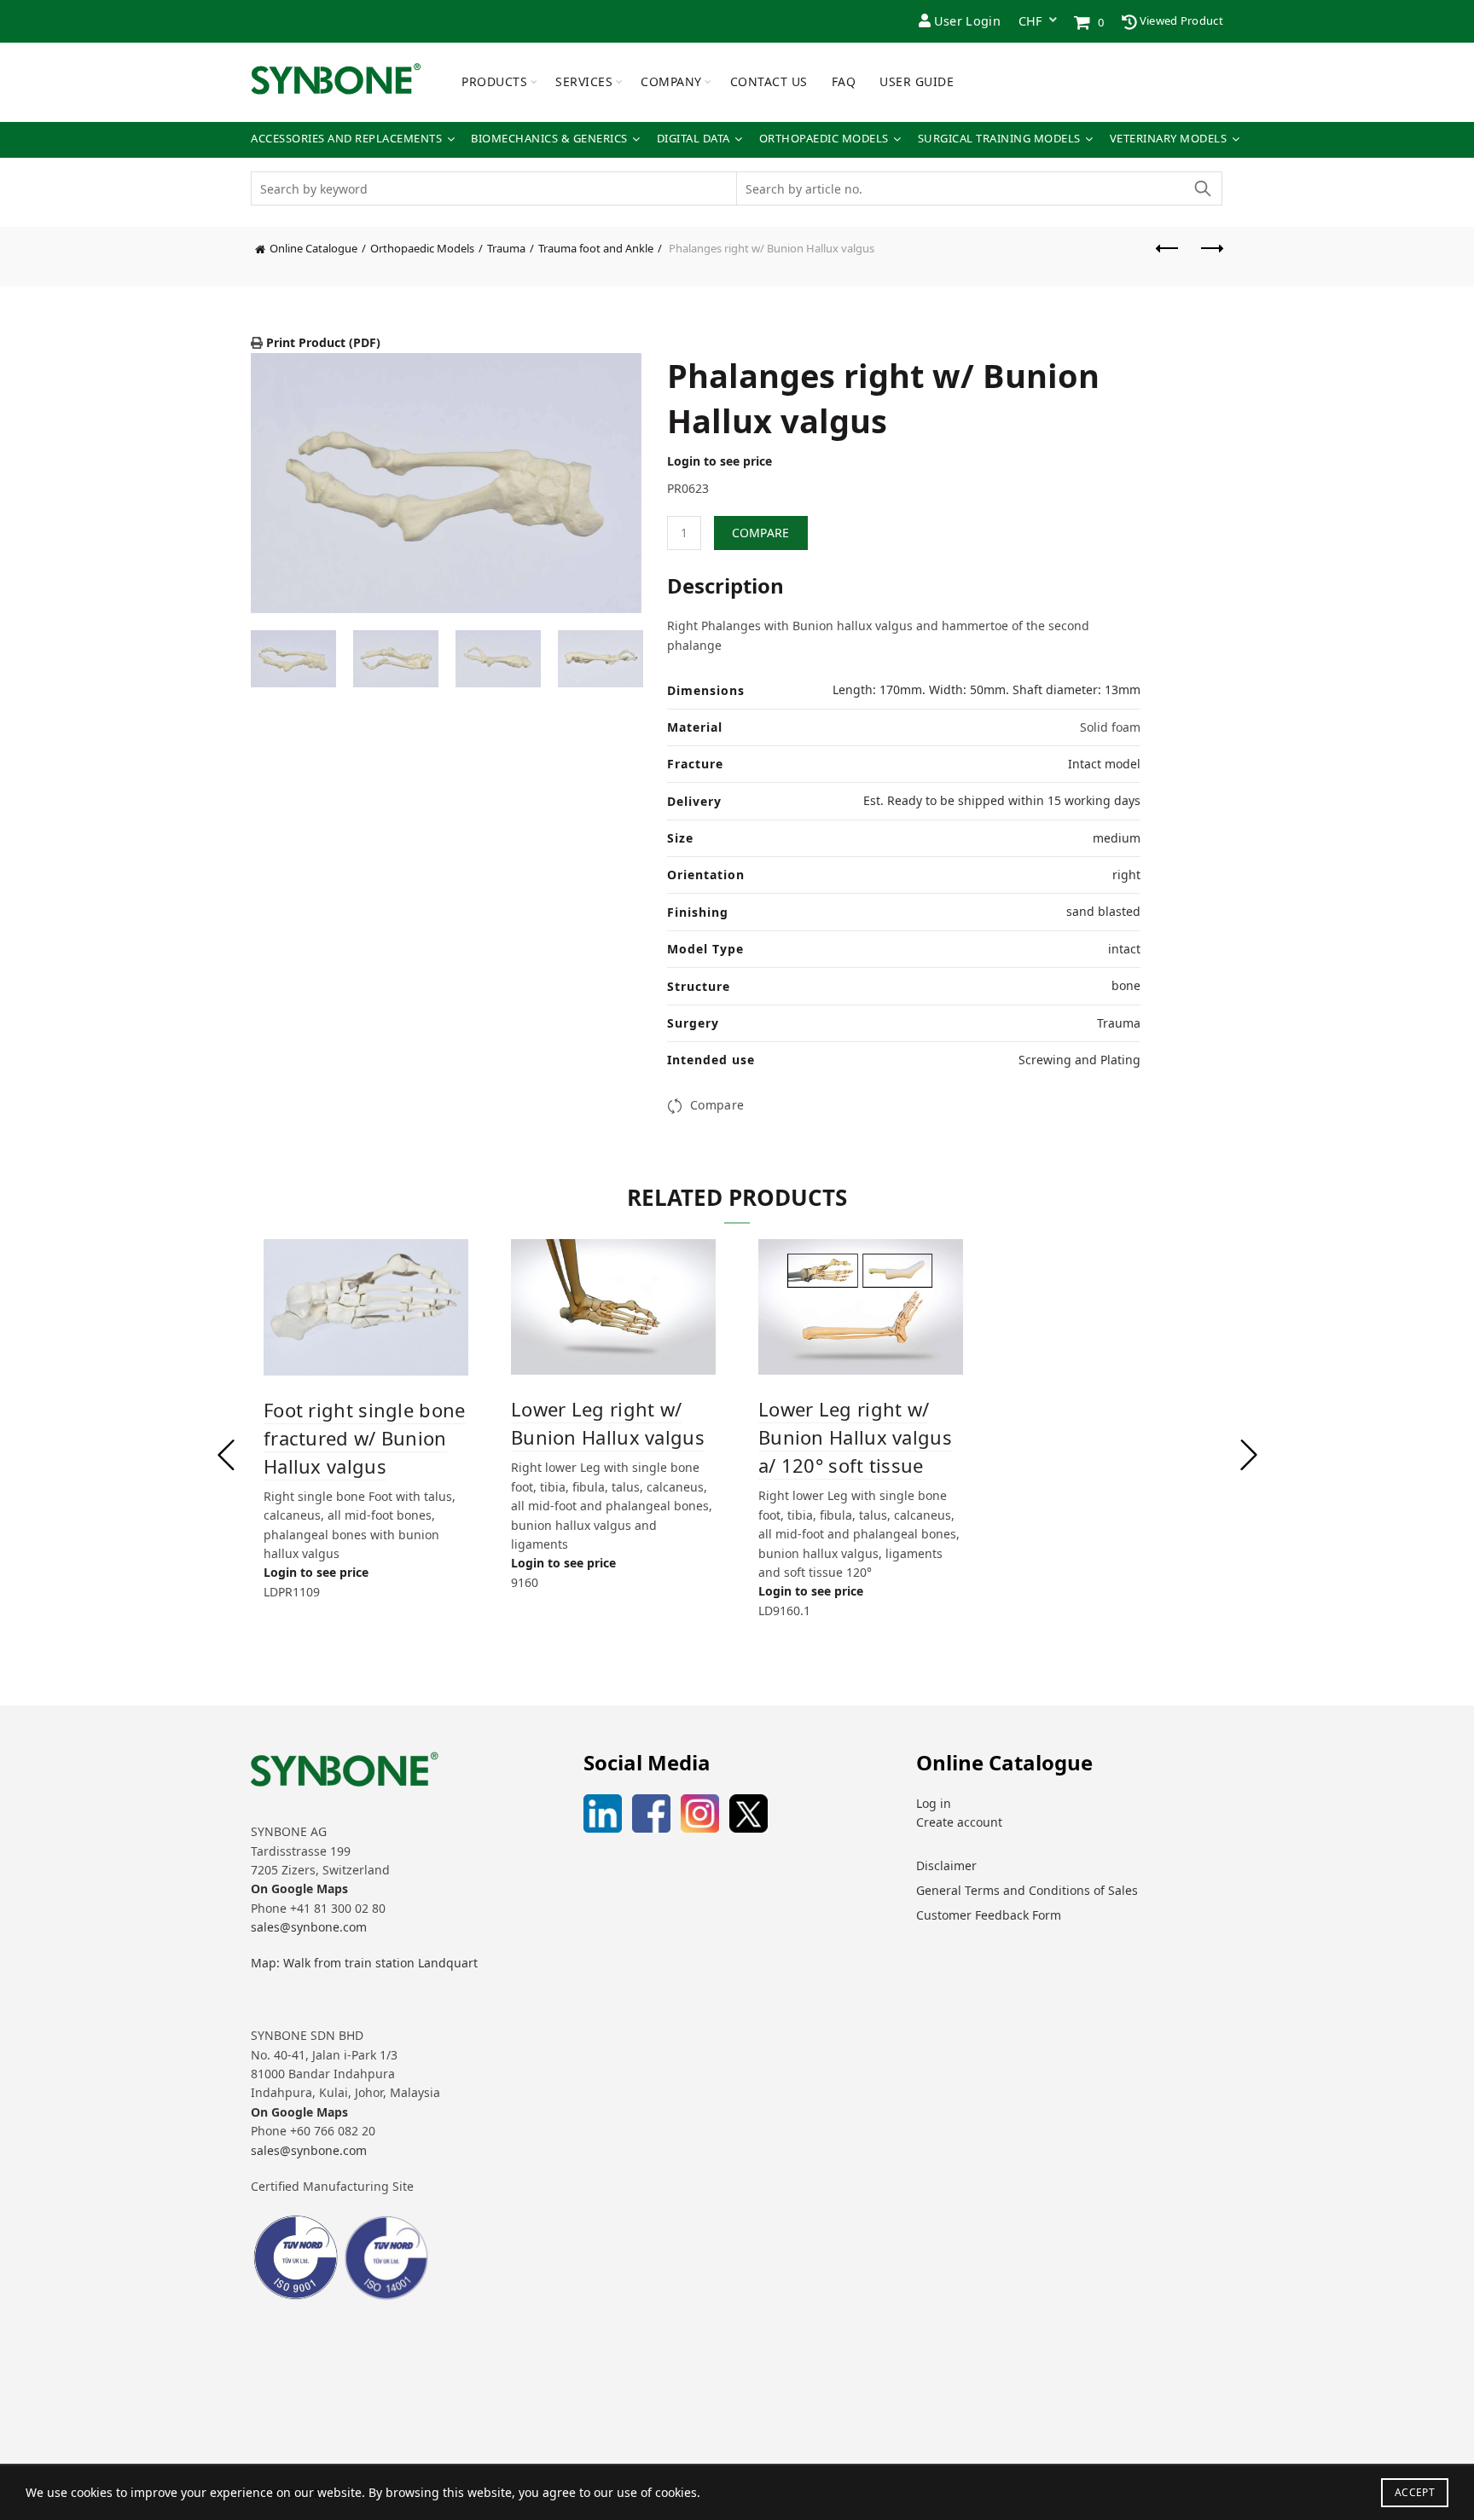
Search (1202, 188)
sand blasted (1103, 911)
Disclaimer (946, 1865)
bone (1126, 985)
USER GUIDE (917, 81)
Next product (1210, 257)
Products (494, 81)
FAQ (844, 81)
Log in (934, 1803)
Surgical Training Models (999, 139)
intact (1124, 949)
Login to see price (720, 461)
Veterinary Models (1169, 139)
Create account (959, 1822)
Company (671, 81)
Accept (1415, 2492)
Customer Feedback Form (989, 1915)
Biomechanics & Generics (549, 139)
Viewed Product (1181, 20)
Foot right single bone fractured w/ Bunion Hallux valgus (365, 1438)
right (1126, 875)
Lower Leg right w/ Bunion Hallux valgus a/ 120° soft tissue (855, 1437)
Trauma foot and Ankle (596, 248)
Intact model (1104, 764)
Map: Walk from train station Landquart (364, 1963)
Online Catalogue (313, 248)
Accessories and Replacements (346, 139)
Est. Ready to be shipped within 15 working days (1002, 800)
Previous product (1168, 257)
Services (584, 81)
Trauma (506, 248)
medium (1117, 838)
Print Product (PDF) (322, 342)
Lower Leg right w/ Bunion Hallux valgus (608, 1423)
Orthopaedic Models (824, 139)
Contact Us (769, 81)
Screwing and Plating (1079, 1060)
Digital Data (693, 139)
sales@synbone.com (309, 1927)
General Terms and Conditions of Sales (1027, 1890)
